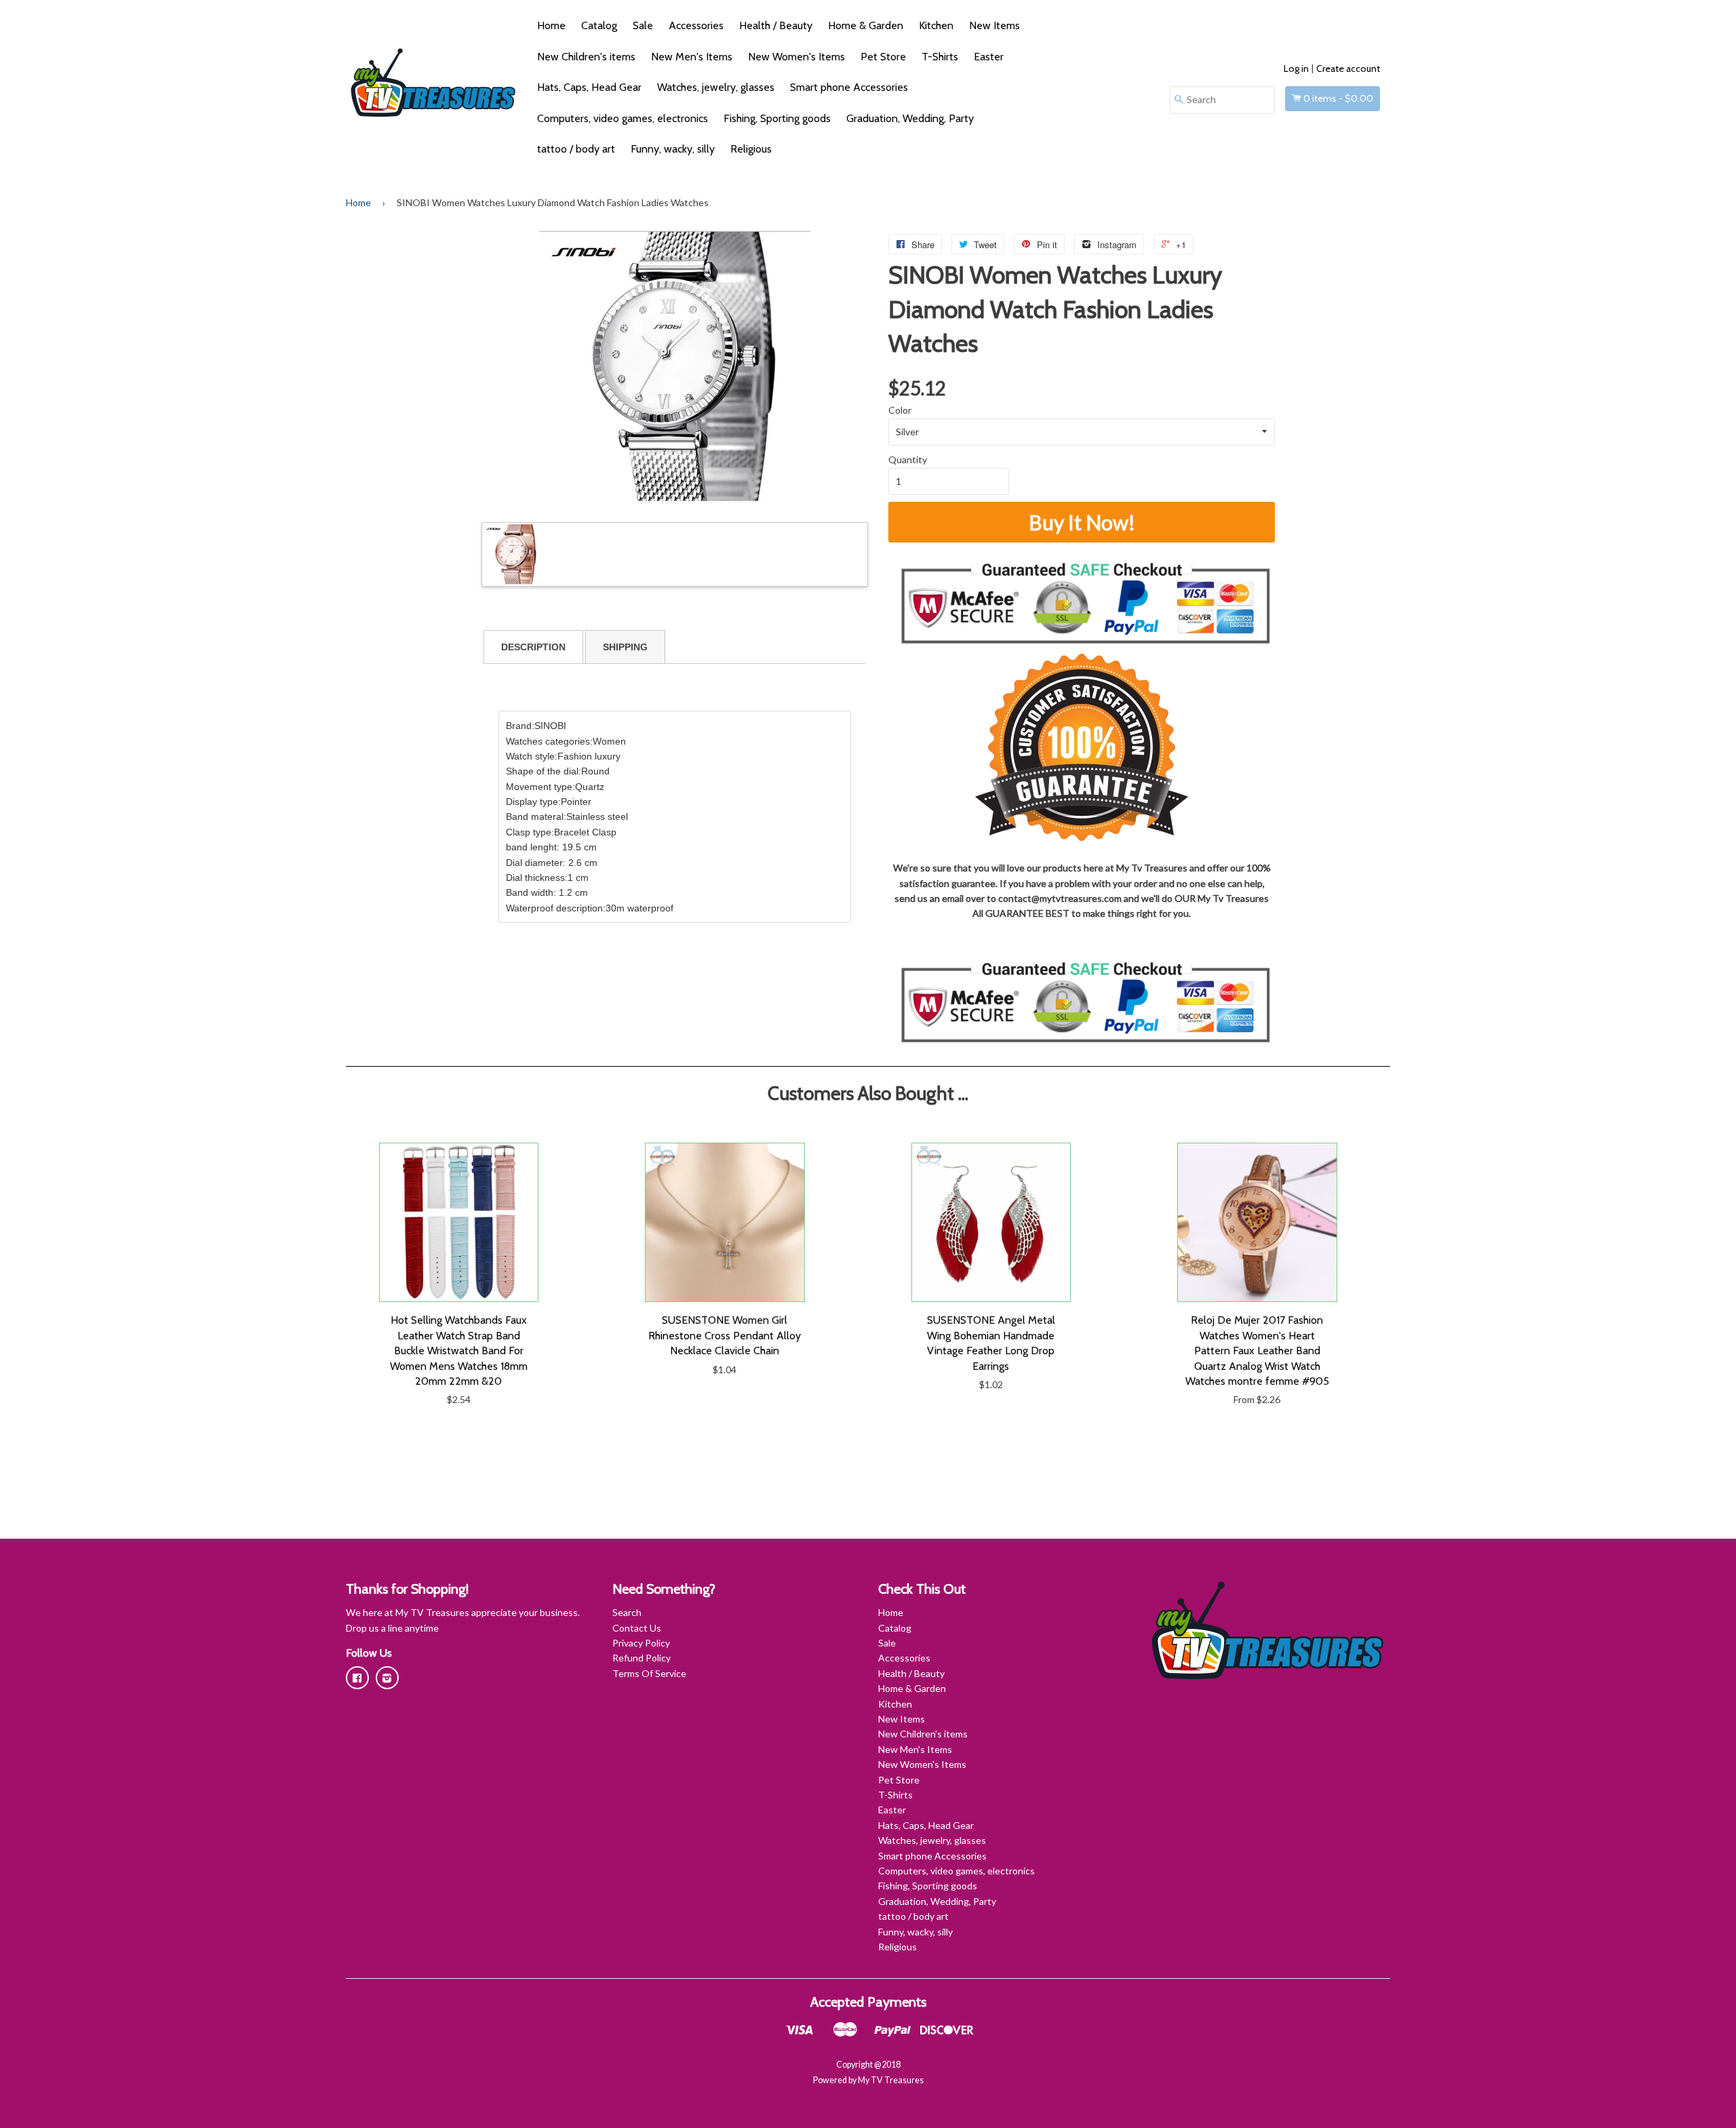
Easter (989, 57)
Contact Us (637, 1628)
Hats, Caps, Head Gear (589, 87)
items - (1338, 98)
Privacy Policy (641, 1643)
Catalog (599, 25)
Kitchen (936, 25)
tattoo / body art (576, 149)
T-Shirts (940, 57)
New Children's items (586, 57)
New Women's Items (796, 57)
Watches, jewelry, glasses (716, 87)
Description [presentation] (533, 647)
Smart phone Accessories (849, 87)
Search (627, 1612)
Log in (1296, 68)
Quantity (908, 459)
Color (900, 410)
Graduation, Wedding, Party (910, 118)
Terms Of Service (649, 1673)
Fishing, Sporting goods (777, 118)
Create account (1348, 68)
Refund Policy (642, 1658)
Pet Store (883, 57)
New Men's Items (692, 57)
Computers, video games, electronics (623, 118)
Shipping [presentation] (625, 647)
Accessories (696, 25)
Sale (643, 25)
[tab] (533, 647)
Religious (751, 149)
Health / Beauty (776, 25)
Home (551, 25)
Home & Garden (866, 25)
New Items (994, 25)
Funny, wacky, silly (673, 149)
